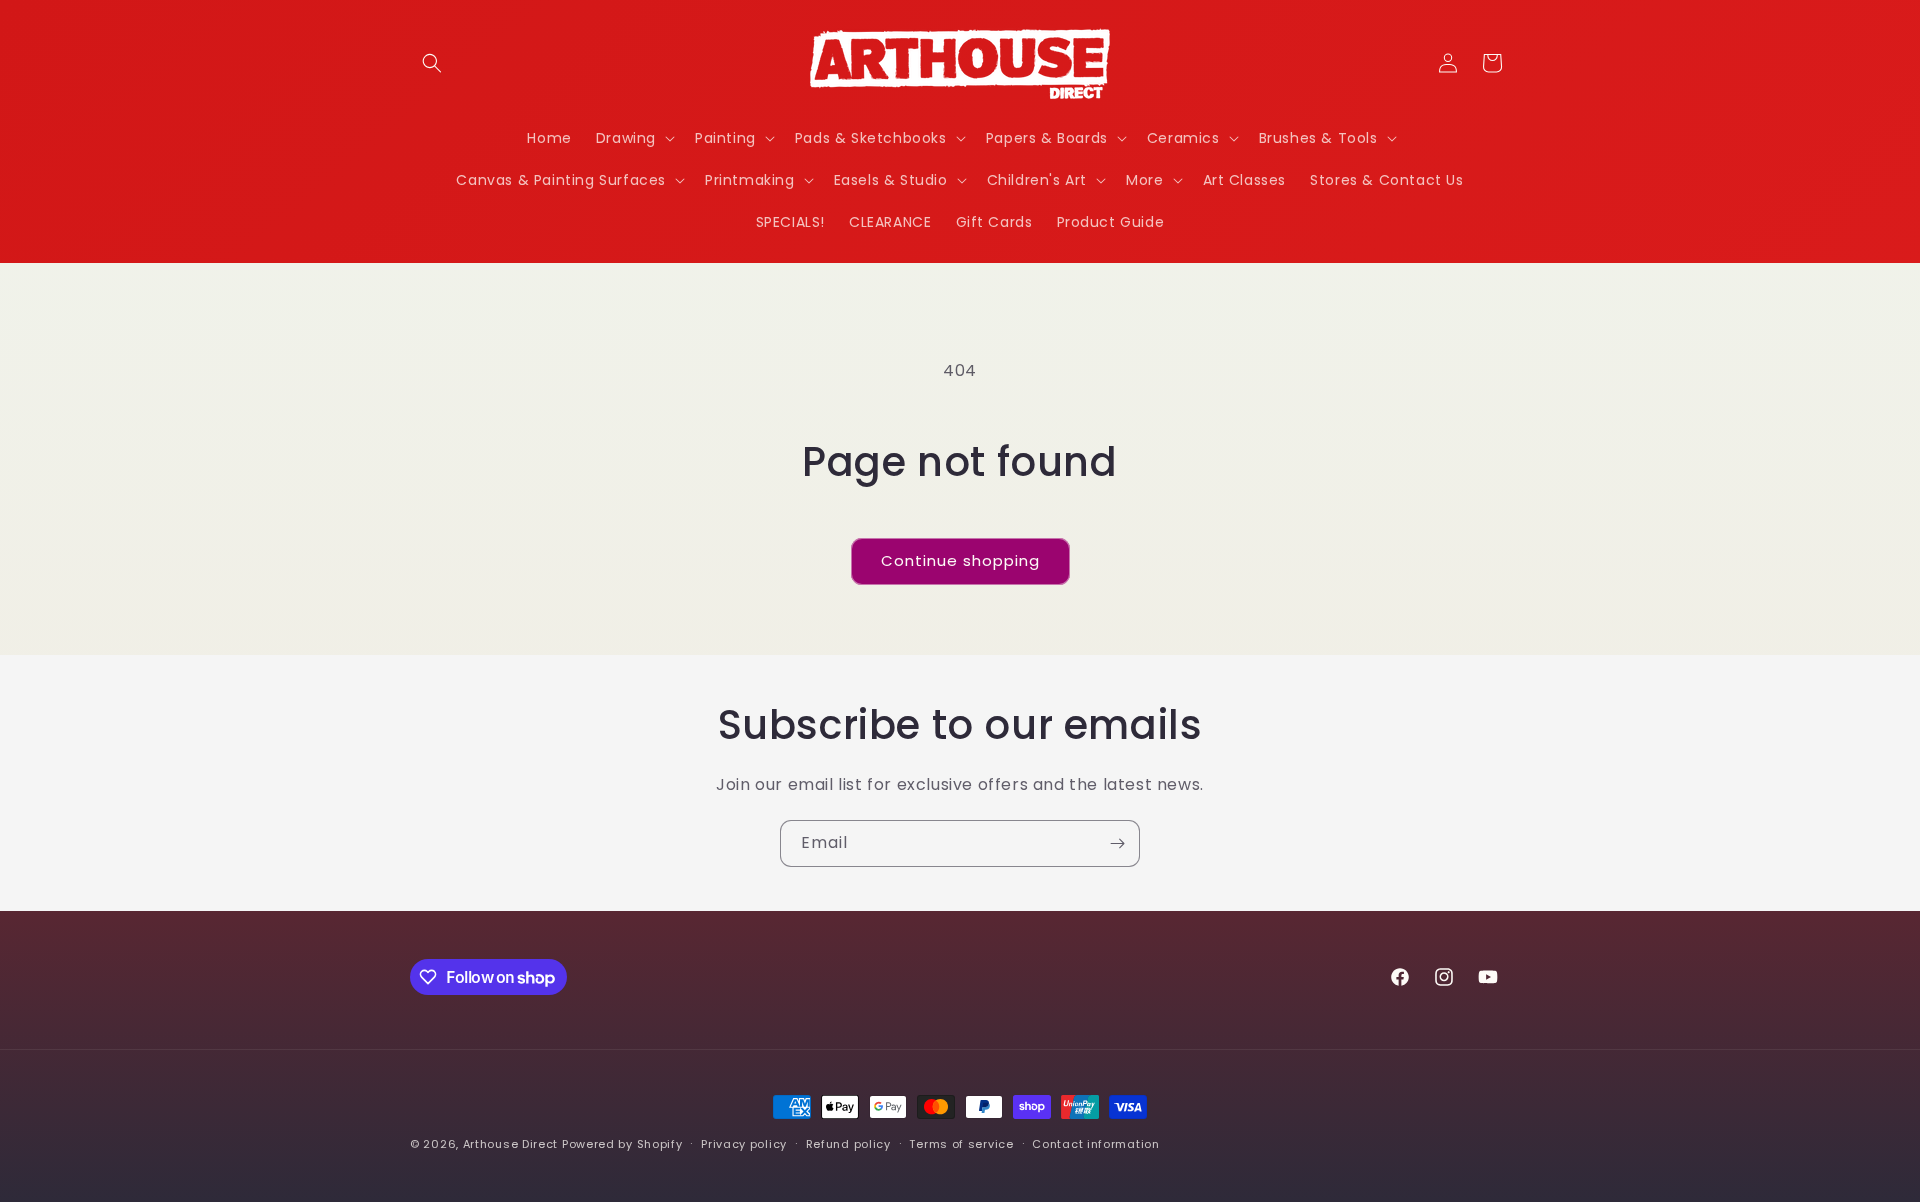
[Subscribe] (1117, 843)
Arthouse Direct (511, 1144)
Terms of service (961, 1144)
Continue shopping (960, 560)
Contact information (1095, 1144)
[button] (432, 63)
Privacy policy (744, 1144)
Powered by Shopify (622, 1144)
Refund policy (848, 1144)
